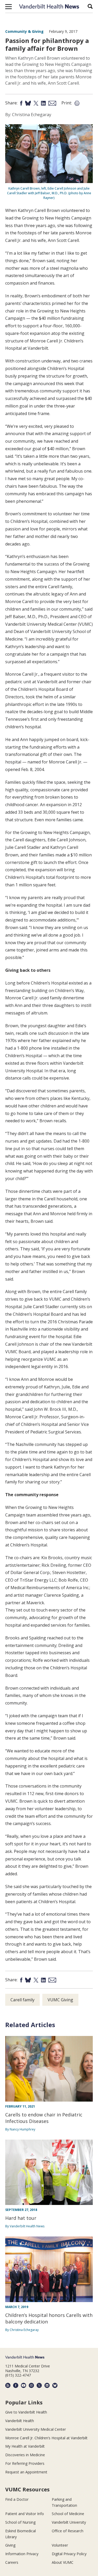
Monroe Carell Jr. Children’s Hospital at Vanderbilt (46, 2438)
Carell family (22, 2000)
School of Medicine (68, 2514)
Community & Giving (24, 31)
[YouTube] (24, 2385)
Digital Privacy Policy (69, 2554)
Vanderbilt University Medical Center (36, 2429)
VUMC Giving (60, 2000)
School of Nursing (20, 2522)
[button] (8, 7)
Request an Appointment (26, 2472)
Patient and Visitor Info (25, 2514)
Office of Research (68, 2531)
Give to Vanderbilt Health (26, 2412)
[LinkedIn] (47, 2385)
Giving (10, 2545)
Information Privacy (22, 2554)
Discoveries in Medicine (25, 2455)
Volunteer (60, 2545)
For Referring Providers (25, 2463)
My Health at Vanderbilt (25, 2446)
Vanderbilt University (69, 2522)
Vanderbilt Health (20, 2421)
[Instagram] (31, 2385)
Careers (12, 2562)
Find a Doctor (17, 2499)
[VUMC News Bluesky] (55, 2385)
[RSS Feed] (8, 2385)
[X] (39, 2385)
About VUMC (63, 2562)
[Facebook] (16, 2385)
